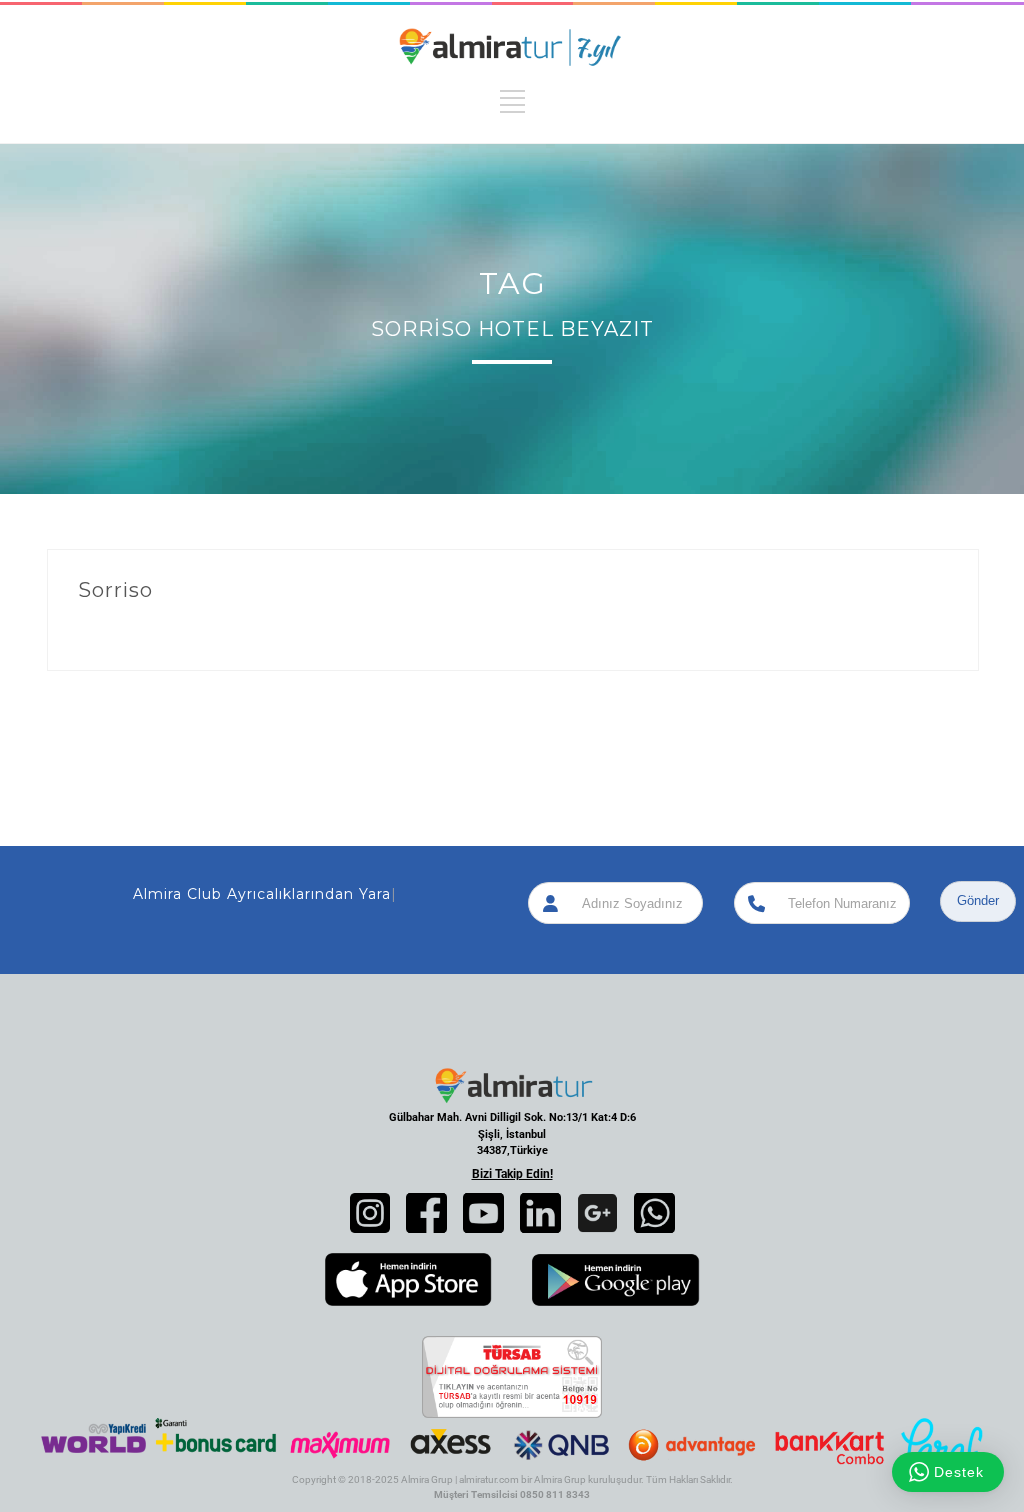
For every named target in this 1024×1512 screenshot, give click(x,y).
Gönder (978, 900)
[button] (370, 1213)
